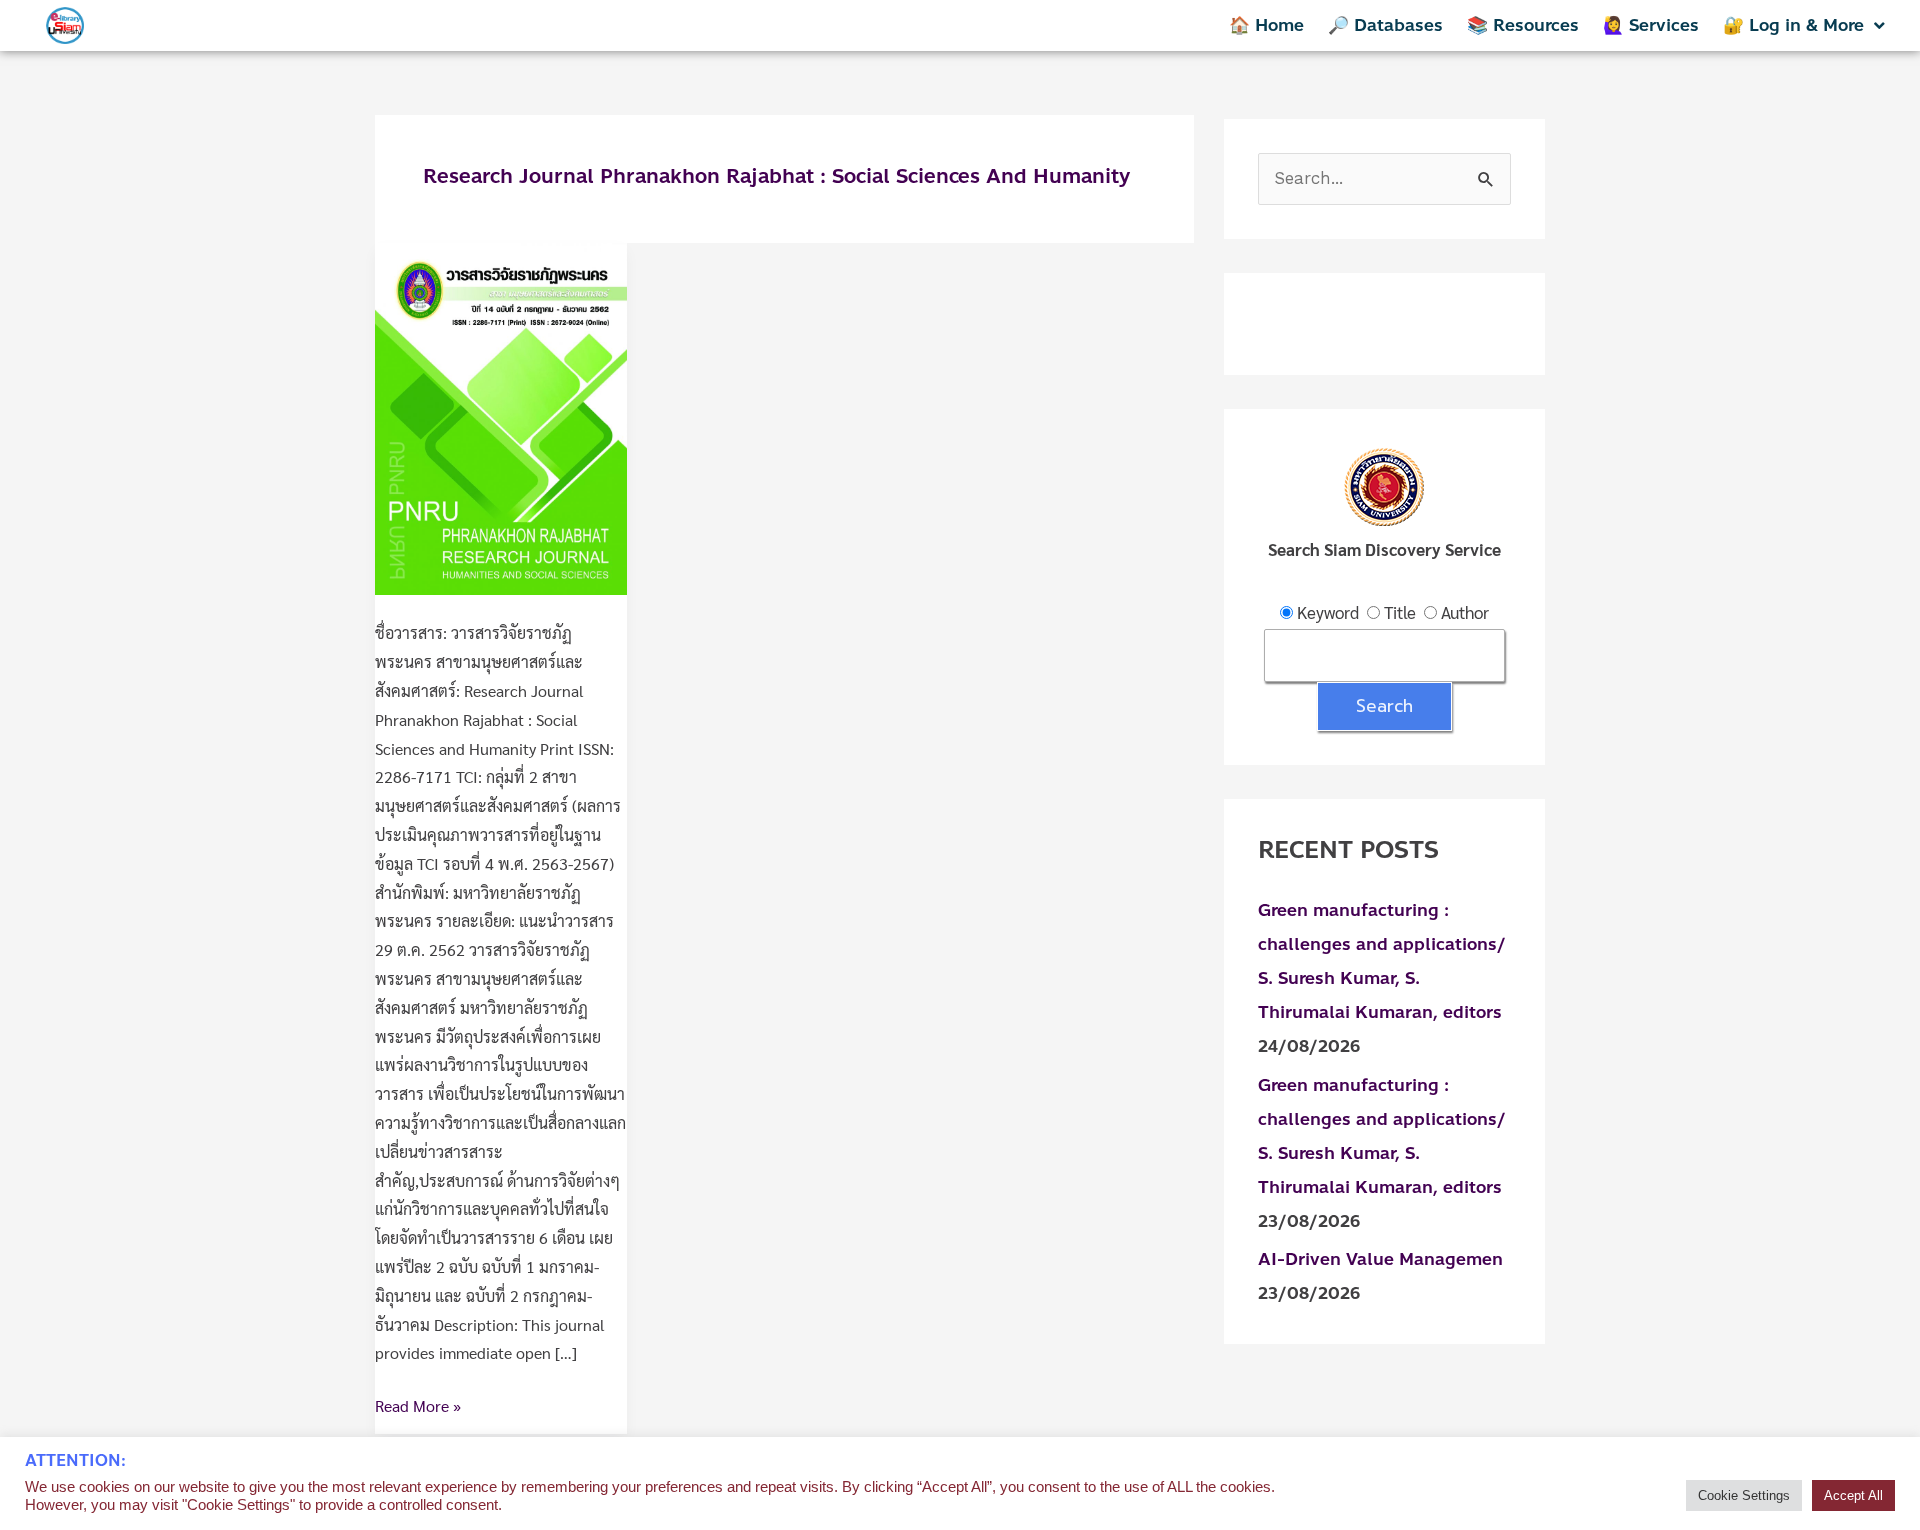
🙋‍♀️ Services (1651, 25)
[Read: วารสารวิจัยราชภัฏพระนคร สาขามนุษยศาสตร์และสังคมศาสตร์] (501, 416)
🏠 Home (1266, 25)
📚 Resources (1523, 25)
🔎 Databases (1385, 25)
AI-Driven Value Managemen (1380, 1259)
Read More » (418, 1404)
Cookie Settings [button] (1744, 1495)
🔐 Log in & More (1793, 25)
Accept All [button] (1853, 1495)
